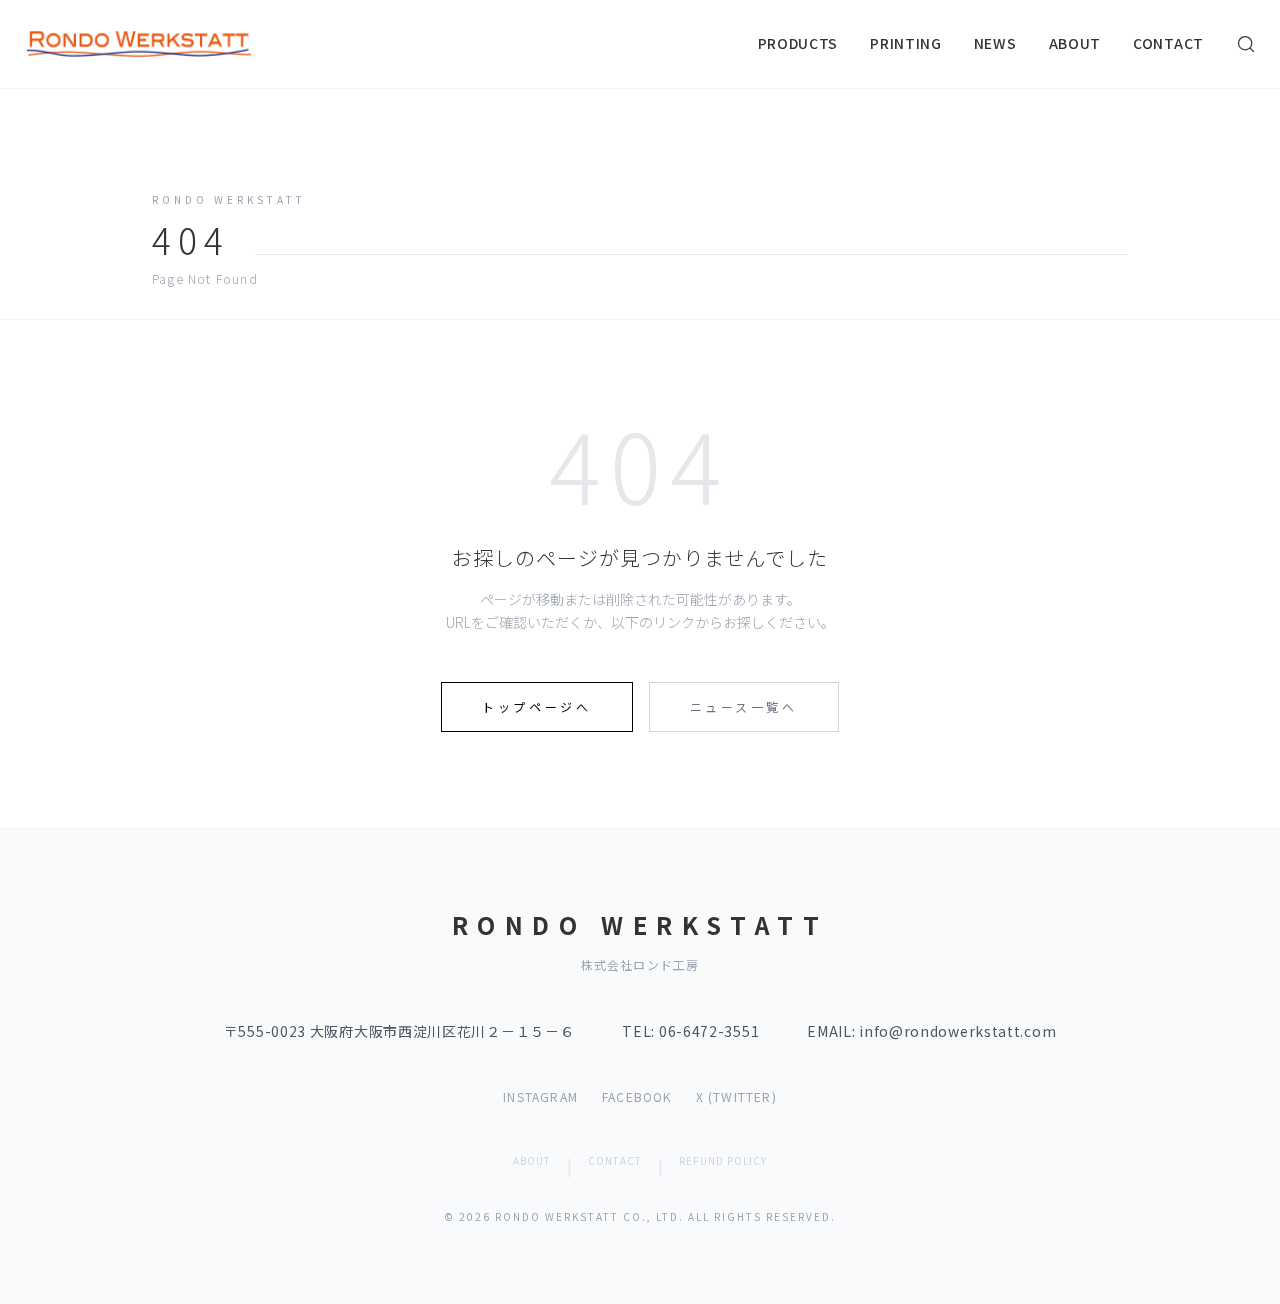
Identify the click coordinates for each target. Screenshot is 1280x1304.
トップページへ (536, 706)
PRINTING (906, 43)
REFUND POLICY (723, 1160)
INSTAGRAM (540, 1097)
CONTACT (1168, 43)
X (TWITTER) (736, 1097)
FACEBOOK (637, 1097)
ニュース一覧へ (744, 706)
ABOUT (1075, 43)
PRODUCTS (798, 43)
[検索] (1246, 44)
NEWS (995, 43)
